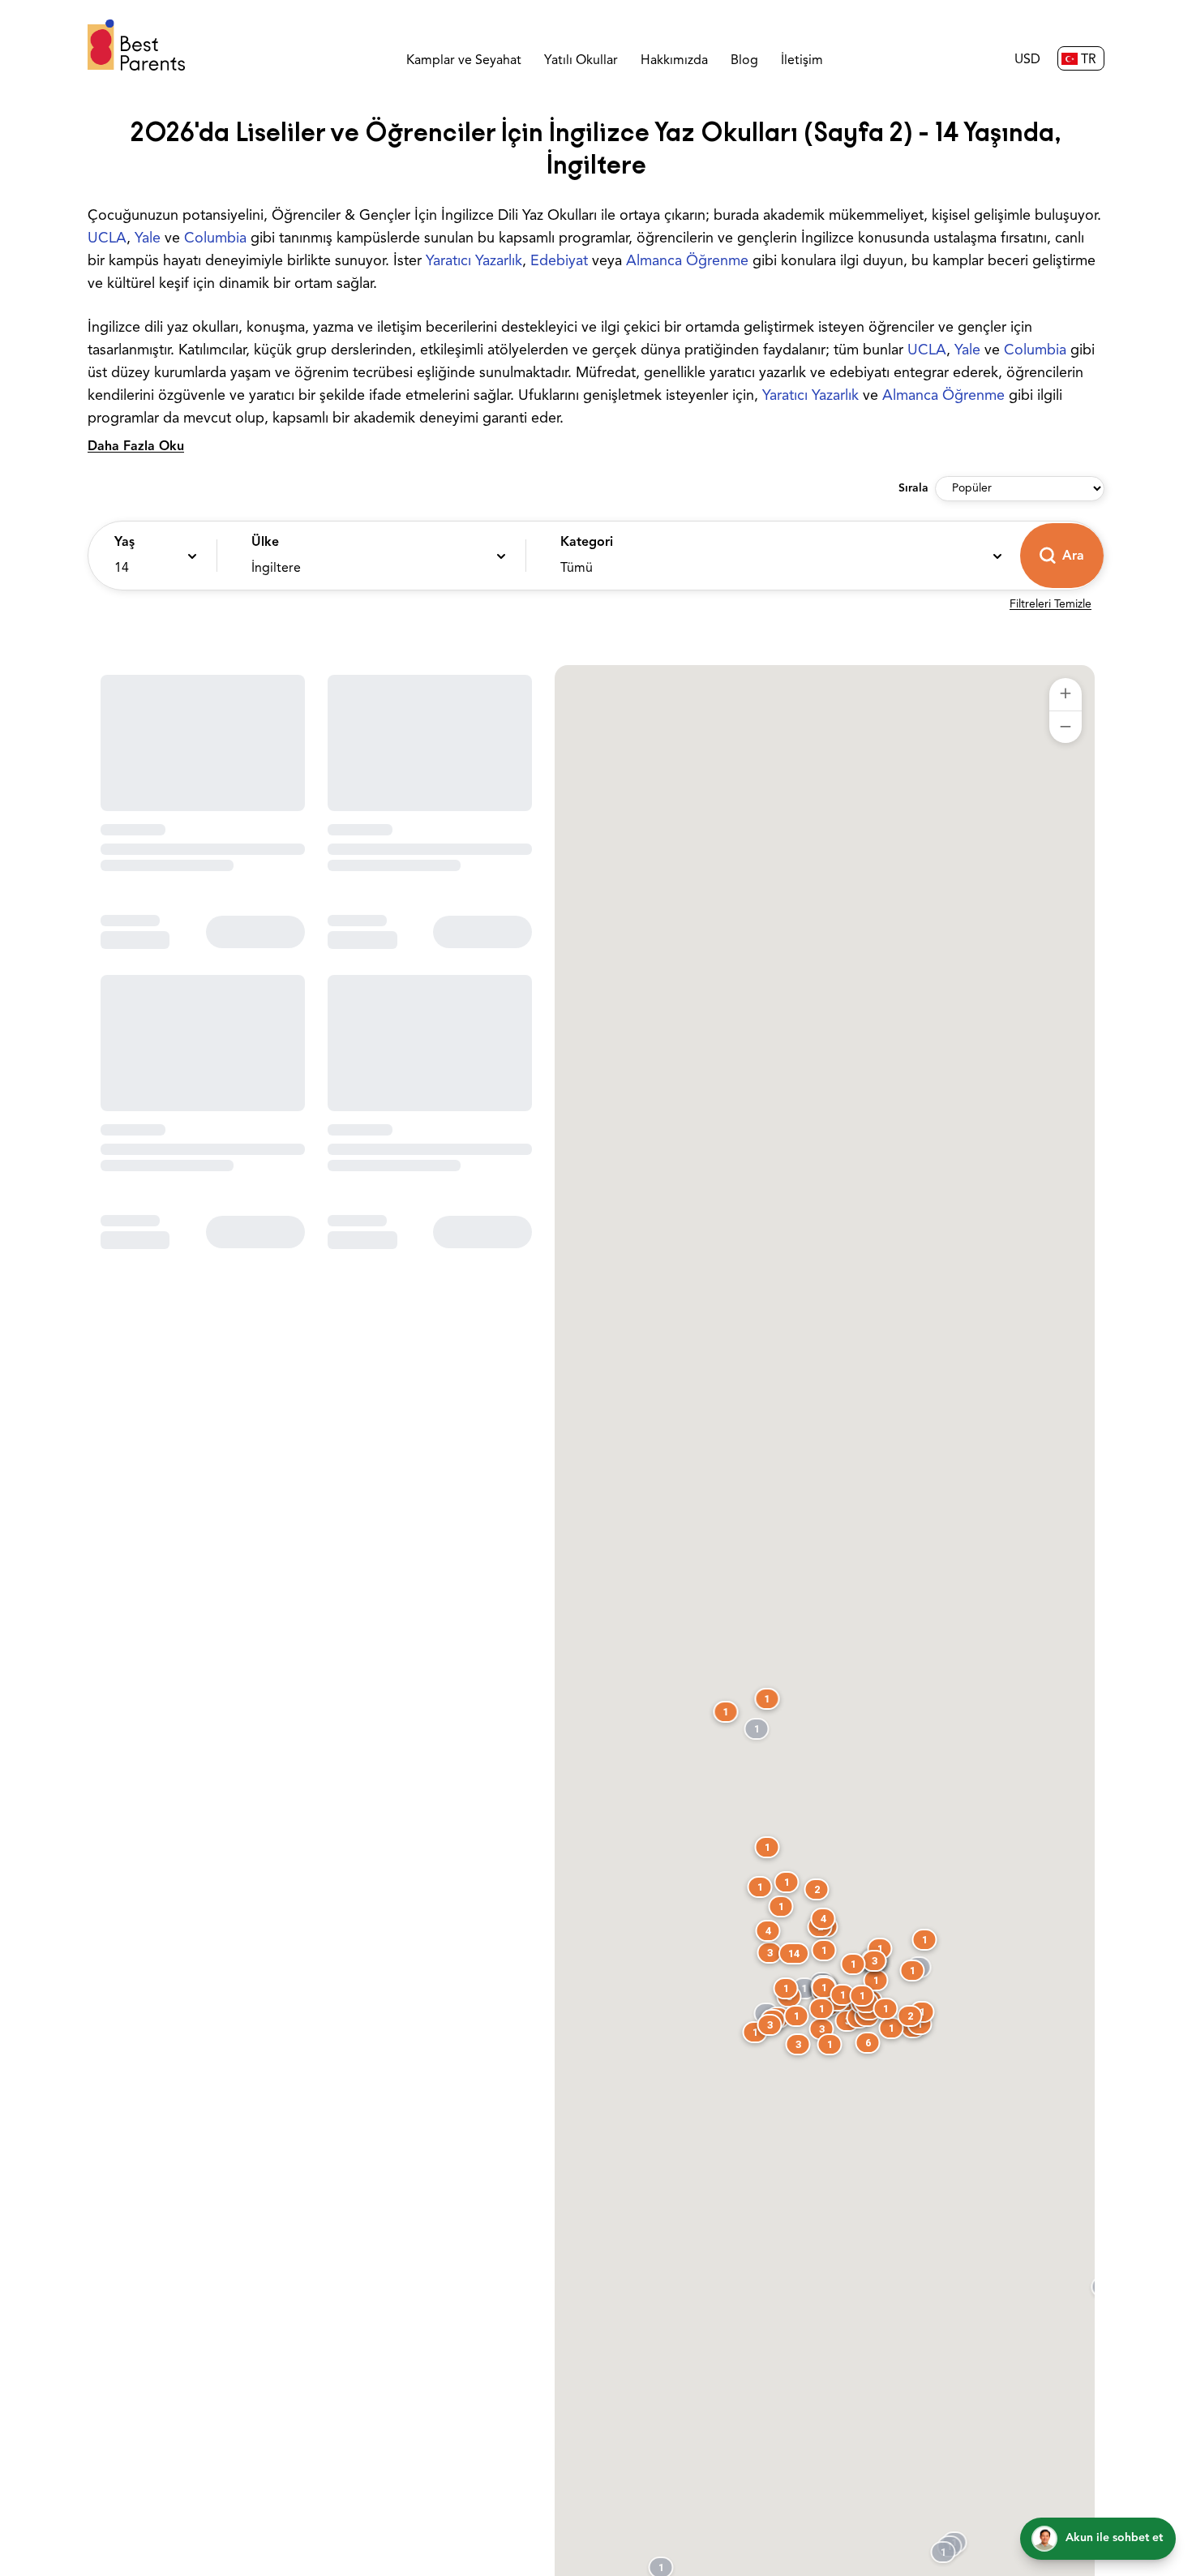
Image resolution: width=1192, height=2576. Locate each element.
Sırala (913, 489)
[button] (148, 556)
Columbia (215, 239)
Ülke (265, 543)
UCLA (107, 239)
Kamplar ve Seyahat (464, 61)
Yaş (124, 543)
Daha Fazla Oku (136, 447)
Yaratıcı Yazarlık (474, 262)
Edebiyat (559, 262)
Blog (744, 61)
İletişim (802, 61)
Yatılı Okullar (581, 61)
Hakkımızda (674, 61)
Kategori (587, 543)
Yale (148, 239)
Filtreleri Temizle (1051, 605)
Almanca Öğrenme (687, 262)
